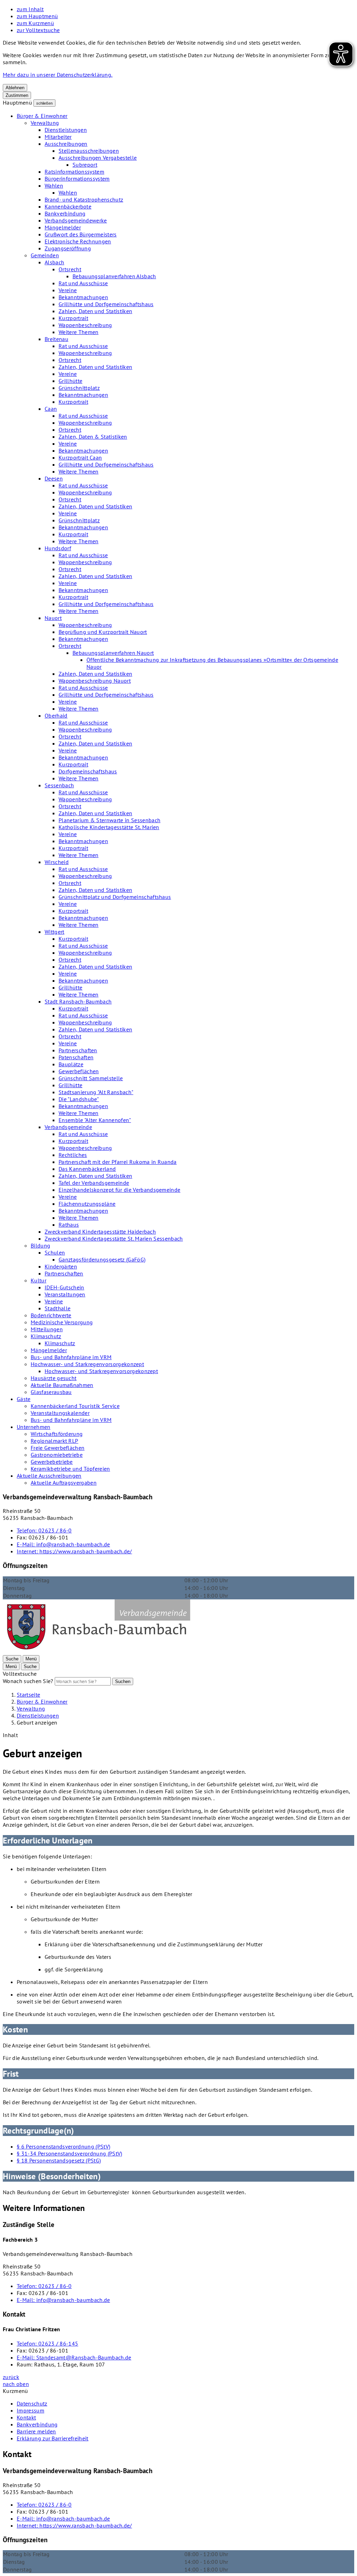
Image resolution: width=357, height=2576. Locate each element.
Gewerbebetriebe (52, 1462)
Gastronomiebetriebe (57, 1455)
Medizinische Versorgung (62, 1322)
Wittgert (55, 932)
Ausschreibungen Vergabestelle (98, 158)
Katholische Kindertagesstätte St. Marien (109, 827)
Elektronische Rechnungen (78, 241)
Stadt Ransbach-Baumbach (78, 1001)
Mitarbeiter (58, 137)
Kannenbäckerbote (68, 206)
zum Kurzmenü (35, 23)
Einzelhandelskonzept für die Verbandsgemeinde (119, 1190)
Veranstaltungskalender (60, 1413)
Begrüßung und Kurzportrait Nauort (103, 632)
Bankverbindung (65, 213)
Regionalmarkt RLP (54, 1441)
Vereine (68, 290)
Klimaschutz (46, 1336)
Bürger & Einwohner (42, 116)
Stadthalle (58, 1308)
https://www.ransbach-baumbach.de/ (74, 1551)
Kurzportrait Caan (80, 457)
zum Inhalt (30, 9)
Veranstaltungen (65, 1294)
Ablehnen (15, 88)
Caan (51, 409)
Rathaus (69, 1225)
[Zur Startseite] (98, 1651)
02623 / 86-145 (47, 2343)
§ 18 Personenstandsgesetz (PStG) (59, 2160)
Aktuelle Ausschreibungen (49, 1476)
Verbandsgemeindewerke (76, 220)
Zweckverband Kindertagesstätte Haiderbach (100, 1232)
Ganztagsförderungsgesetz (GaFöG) (102, 1259)
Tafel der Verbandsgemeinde (94, 1183)
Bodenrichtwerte (51, 1315)
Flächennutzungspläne (87, 1204)
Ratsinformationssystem (74, 172)
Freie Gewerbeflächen (58, 1448)
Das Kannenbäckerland (87, 1169)
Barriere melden (36, 2431)
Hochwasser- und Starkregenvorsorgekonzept (87, 1364)
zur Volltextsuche (38, 30)
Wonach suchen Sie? (28, 1681)
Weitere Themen (78, 332)
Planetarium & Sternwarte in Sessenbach (109, 820)
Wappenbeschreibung (85, 325)
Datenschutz (32, 2403)
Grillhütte (70, 381)
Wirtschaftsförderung (57, 1434)
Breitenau (56, 339)
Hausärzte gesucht (54, 1378)
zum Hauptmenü (37, 16)
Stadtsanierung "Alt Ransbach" (96, 1092)
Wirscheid (57, 862)
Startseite (28, 1695)
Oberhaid (56, 715)
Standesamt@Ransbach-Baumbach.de (74, 2357)
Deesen (54, 478)
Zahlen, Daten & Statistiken (93, 437)
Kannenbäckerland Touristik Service (75, 1406)
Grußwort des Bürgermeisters (81, 234)
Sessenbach (59, 785)
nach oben (16, 2384)
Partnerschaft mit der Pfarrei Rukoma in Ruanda (118, 1162)
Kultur (39, 1280)
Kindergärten (61, 1266)
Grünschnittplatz (79, 388)
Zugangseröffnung (68, 248)
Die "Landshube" (79, 1099)
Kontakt (26, 2417)
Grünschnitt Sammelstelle (91, 1078)
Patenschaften (76, 1057)
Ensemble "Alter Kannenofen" (95, 1120)
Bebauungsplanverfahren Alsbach (114, 276)
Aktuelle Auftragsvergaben (64, 1483)
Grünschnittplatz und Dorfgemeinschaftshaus (115, 897)
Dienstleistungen (66, 130)
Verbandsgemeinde (68, 1127)
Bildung (40, 1245)
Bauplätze (71, 1064)
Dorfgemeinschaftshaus (88, 771)
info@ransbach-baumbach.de (63, 1544)
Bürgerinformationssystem (77, 179)
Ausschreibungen (66, 144)
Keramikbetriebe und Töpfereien (70, 1469)
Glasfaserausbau (51, 1392)
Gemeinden (45, 255)
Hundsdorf (58, 548)
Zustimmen (17, 95)
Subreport (85, 165)
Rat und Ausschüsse (83, 283)
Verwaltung (45, 123)
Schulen (55, 1252)
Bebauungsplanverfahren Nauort (113, 653)
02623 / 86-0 (44, 1530)
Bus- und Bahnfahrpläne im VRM (71, 1357)
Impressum (31, 2410)
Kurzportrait (73, 318)
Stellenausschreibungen (89, 151)
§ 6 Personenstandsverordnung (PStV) (63, 2146)
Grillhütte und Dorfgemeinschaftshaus (106, 304)
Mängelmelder (63, 227)
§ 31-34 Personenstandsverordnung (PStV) (69, 2153)
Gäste (24, 1399)
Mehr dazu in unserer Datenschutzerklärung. (58, 75)
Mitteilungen (47, 1329)
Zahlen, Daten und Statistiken (95, 311)
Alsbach (54, 262)
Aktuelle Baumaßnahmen (62, 1385)
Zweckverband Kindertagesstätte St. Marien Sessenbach (114, 1238)
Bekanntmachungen (83, 297)
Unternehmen (34, 1427)
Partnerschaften (78, 1050)
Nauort (53, 618)
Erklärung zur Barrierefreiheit (53, 2438)
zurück (11, 2377)
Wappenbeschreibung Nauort (95, 681)
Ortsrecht (70, 269)
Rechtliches (73, 1155)
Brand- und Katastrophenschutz (84, 199)
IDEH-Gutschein (64, 1287)
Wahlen (54, 185)
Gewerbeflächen (79, 1071)
